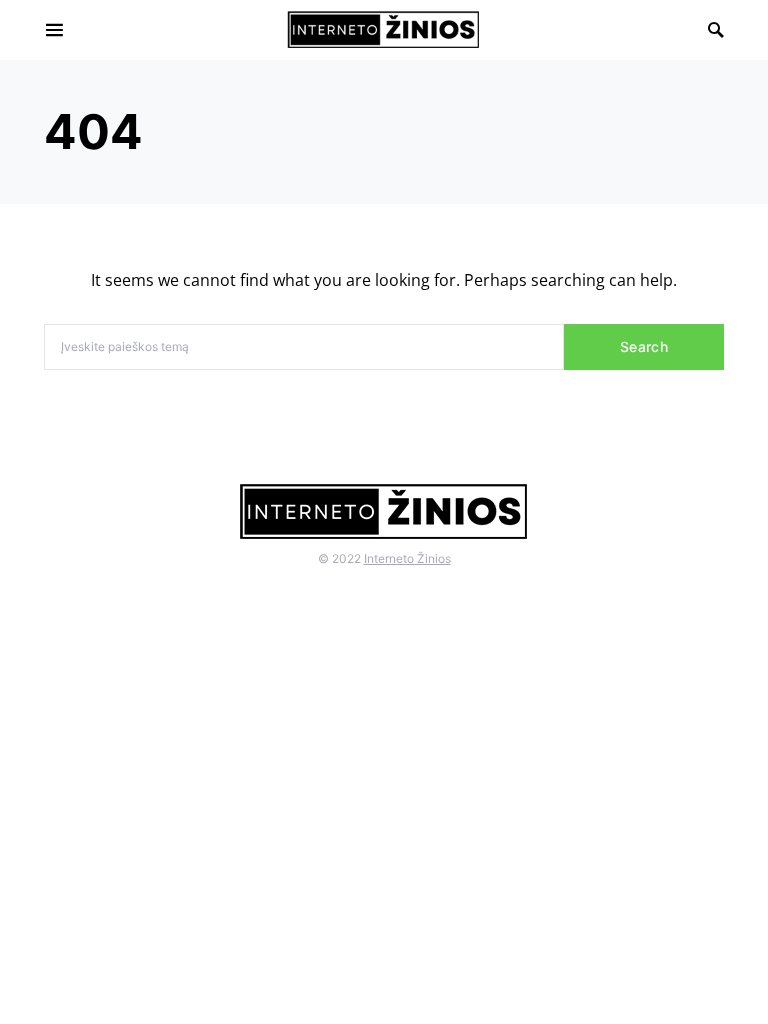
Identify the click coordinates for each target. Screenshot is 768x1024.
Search (644, 346)
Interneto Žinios (407, 558)
